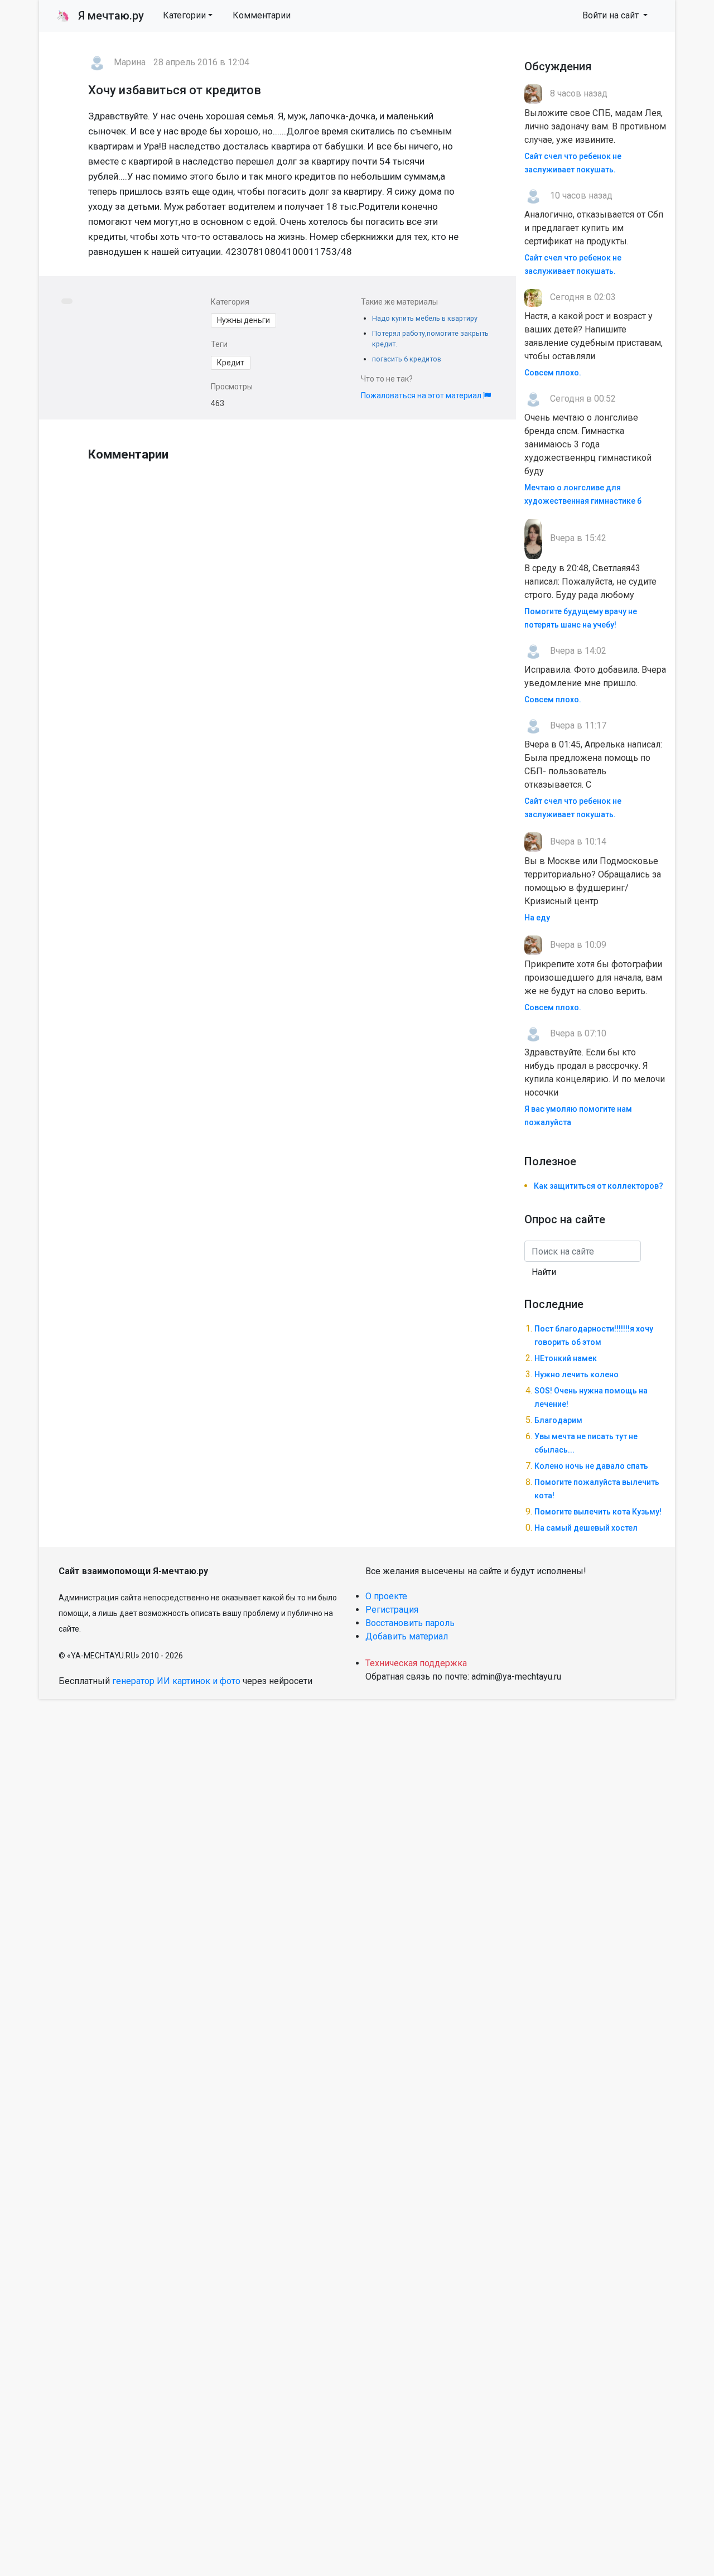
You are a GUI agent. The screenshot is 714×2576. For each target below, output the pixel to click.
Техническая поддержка (416, 1663)
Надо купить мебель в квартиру (425, 318)
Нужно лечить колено (576, 1374)
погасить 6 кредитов (407, 359)
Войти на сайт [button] (612, 15)
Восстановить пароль (410, 1623)
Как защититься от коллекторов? (599, 1186)
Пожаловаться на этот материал (422, 395)
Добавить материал (407, 1636)
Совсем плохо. (553, 373)
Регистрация (392, 1610)
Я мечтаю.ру (100, 16)
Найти (544, 1272)
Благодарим (558, 1420)
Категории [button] (184, 15)
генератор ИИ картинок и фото (176, 1681)
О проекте (386, 1596)
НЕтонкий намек (566, 1358)
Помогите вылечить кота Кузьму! (598, 1512)
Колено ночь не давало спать (591, 1466)
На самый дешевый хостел (586, 1528)
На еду (537, 918)
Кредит (231, 363)
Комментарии (262, 15)
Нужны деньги (243, 320)
